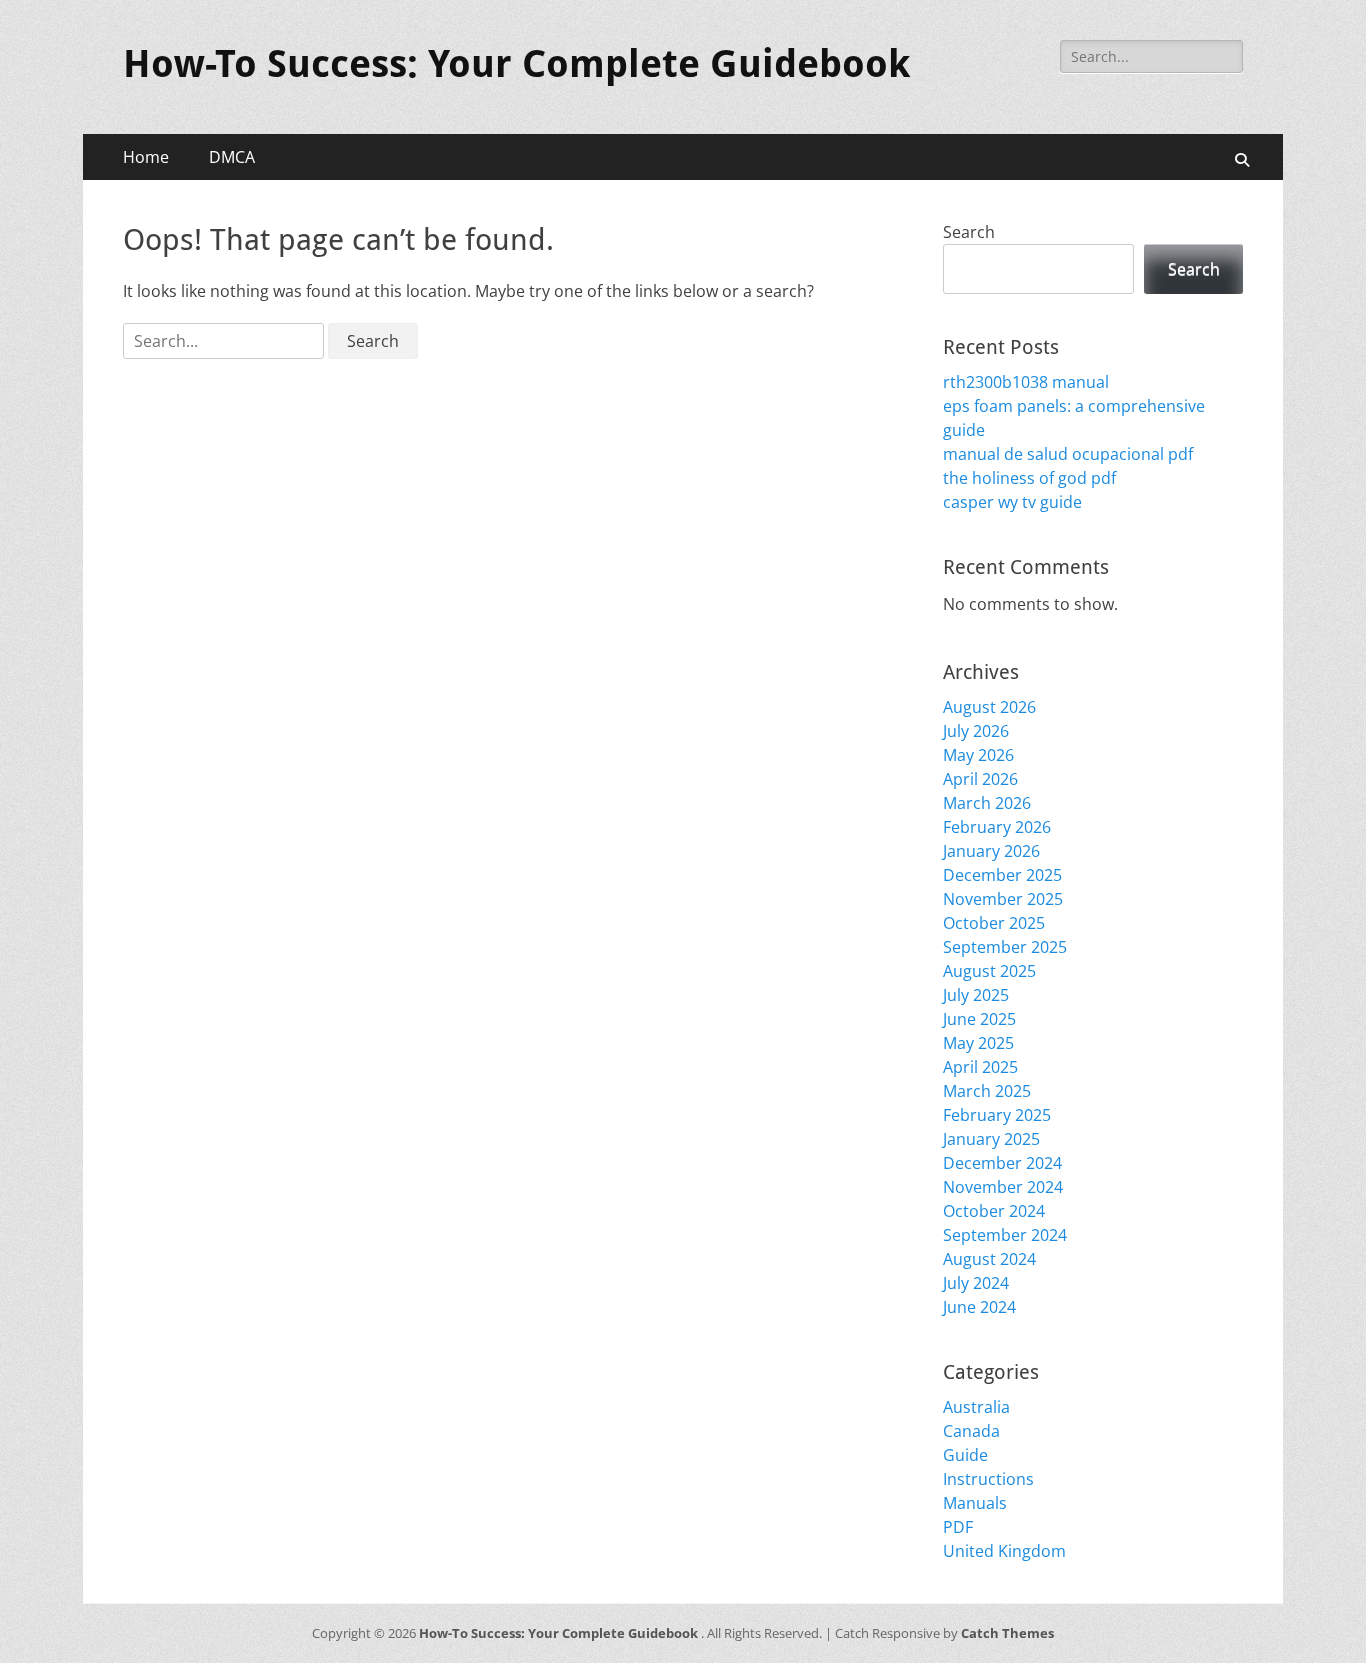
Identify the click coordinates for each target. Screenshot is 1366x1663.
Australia (976, 1407)
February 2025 (997, 1115)
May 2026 (978, 755)
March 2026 (987, 803)
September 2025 (1005, 947)
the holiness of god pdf (1029, 478)
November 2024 (1003, 1187)
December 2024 (1002, 1163)
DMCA (232, 157)
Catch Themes (1007, 1633)
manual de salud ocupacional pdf (1068, 454)
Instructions (988, 1479)
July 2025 (976, 995)
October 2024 (994, 1211)
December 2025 (1002, 875)
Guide (965, 1455)
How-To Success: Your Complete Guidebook (516, 64)
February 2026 (997, 827)
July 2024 (976, 1283)
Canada (971, 1431)
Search (969, 232)
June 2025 (979, 1019)
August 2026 (989, 707)
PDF (958, 1527)
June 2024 (979, 1307)
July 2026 (976, 731)
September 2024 (1005, 1235)
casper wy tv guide (1012, 502)
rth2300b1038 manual (1026, 382)
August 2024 (989, 1259)
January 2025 (991, 1139)
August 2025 (989, 971)
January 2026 (991, 851)
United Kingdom (1004, 1551)
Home (146, 157)
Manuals (975, 1503)
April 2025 (980, 1067)
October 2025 (994, 923)
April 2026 (980, 779)
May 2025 (978, 1043)
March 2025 (987, 1091)
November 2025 (1003, 899)
